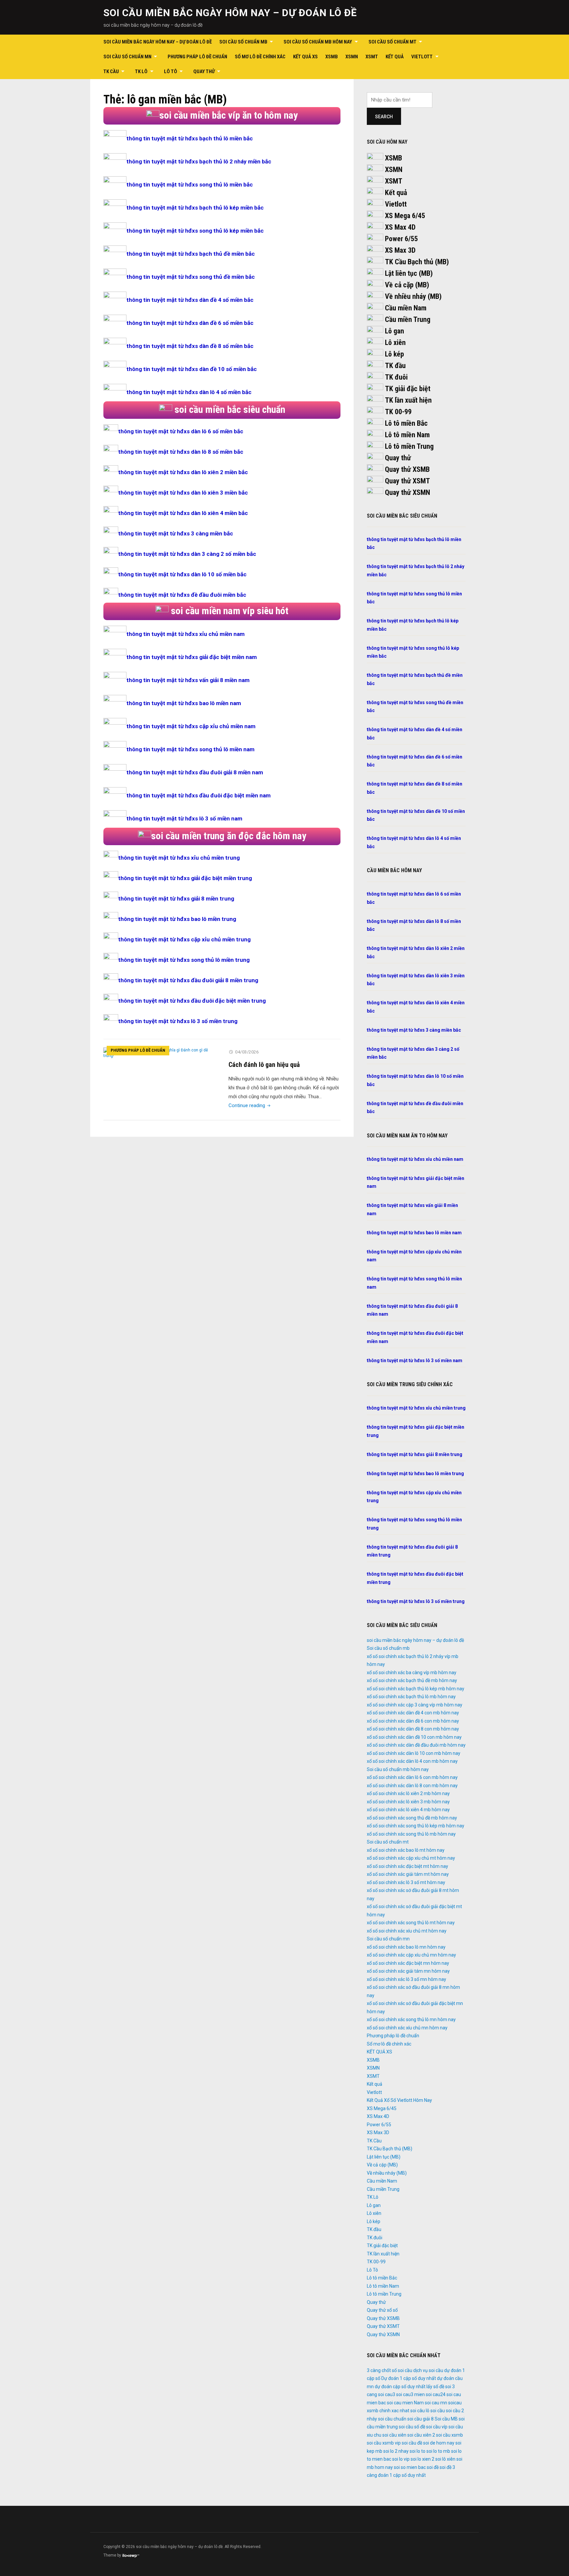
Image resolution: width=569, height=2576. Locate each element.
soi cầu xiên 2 (421, 2435)
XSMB (332, 57)
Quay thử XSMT (407, 481)
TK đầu (395, 366)
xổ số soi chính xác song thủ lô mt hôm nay (411, 1923)
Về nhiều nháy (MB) (413, 296)
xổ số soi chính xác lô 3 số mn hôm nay (406, 1979)
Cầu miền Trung (408, 319)
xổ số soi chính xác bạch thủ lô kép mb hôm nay (416, 1689)
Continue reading (250, 1105)
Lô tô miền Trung (409, 446)
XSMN (352, 57)
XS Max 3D (400, 250)
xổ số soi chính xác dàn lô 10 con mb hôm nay (414, 1753)
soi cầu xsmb (449, 2435)
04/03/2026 (247, 1052)
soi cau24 (436, 2394)
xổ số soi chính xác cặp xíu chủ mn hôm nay (411, 1955)
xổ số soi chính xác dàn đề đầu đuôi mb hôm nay (416, 1745)
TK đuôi (396, 377)
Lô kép (394, 354)
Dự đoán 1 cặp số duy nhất (409, 2378)
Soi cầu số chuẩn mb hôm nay (318, 42)
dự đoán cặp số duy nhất (400, 2387)
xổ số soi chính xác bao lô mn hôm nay (406, 1947)
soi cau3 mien (410, 2394)
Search (384, 117)
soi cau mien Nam (405, 2403)
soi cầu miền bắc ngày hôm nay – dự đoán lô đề (230, 13)
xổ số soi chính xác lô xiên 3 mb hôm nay (408, 1802)
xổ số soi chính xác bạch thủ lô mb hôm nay (411, 1697)
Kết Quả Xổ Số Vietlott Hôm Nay (399, 2100)
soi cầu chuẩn (392, 2419)
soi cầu (438, 2411)
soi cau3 (387, 2394)
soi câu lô (420, 2411)
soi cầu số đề (412, 2427)
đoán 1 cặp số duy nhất (402, 2475)
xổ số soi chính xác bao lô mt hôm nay (406, 1850)
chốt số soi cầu (397, 2370)
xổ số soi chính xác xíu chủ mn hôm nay (407, 2028)
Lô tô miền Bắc (406, 423)
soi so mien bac (410, 2467)
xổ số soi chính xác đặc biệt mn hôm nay (408, 1963)
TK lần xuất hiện (408, 400)
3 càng (374, 2370)
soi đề (433, 2467)
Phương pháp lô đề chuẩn (197, 57)
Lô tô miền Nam (407, 435)
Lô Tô (171, 72)
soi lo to (418, 2451)
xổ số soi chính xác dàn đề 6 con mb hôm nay (413, 1721)
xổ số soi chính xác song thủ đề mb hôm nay (412, 1818)
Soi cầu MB (446, 2419)
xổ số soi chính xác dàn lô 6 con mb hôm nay (412, 1777)
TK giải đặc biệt (408, 389)
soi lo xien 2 (422, 2459)
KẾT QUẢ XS (305, 57)
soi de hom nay (439, 2443)
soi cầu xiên (394, 2435)
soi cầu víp (437, 2427)
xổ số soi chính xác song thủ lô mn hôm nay (411, 2019)
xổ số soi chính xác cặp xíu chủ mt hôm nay (411, 1858)
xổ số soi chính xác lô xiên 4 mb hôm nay (408, 1810)
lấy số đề (435, 2387)
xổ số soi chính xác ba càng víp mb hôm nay (412, 1673)
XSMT (372, 57)
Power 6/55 (401, 239)
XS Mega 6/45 (405, 216)
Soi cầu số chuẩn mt (393, 42)
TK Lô (141, 72)
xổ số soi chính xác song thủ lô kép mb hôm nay (416, 1826)
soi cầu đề (412, 2443)
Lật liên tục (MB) (409, 273)
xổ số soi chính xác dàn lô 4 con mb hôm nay (412, 1761)
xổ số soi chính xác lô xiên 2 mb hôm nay (408, 1793)
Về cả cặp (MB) (407, 285)
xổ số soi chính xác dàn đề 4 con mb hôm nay (413, 1713)
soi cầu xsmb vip (384, 2443)
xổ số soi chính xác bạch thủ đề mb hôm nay (412, 1680)
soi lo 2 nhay (396, 2451)
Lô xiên (395, 343)
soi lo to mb (438, 2451)
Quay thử (204, 72)
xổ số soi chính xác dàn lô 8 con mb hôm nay (412, 1786)
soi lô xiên (445, 2459)
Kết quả (395, 57)
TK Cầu (111, 72)
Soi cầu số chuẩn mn (127, 57)
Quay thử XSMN (407, 492)
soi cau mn (436, 2403)
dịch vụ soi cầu (428, 2370)
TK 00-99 (398, 412)
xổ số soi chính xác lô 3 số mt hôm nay (406, 1882)
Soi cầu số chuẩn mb (243, 42)
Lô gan (394, 331)
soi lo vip (401, 2459)
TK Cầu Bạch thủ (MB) (417, 262)
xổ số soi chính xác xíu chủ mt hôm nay (407, 1931)
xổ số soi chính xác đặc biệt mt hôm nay (407, 1866)
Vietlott (422, 57)
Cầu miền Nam (406, 308)
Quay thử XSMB (407, 469)
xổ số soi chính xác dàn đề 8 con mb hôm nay (413, 1729)
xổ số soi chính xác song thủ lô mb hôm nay (411, 1834)
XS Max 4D (400, 227)
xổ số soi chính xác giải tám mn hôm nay (408, 1971)
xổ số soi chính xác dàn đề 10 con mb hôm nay (414, 1737)
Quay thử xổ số (382, 2310)
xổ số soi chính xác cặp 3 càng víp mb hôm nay (415, 1705)
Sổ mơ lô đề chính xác (260, 57)
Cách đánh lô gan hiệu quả (264, 1065)
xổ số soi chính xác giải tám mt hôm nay (408, 1874)
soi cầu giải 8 (420, 2419)
